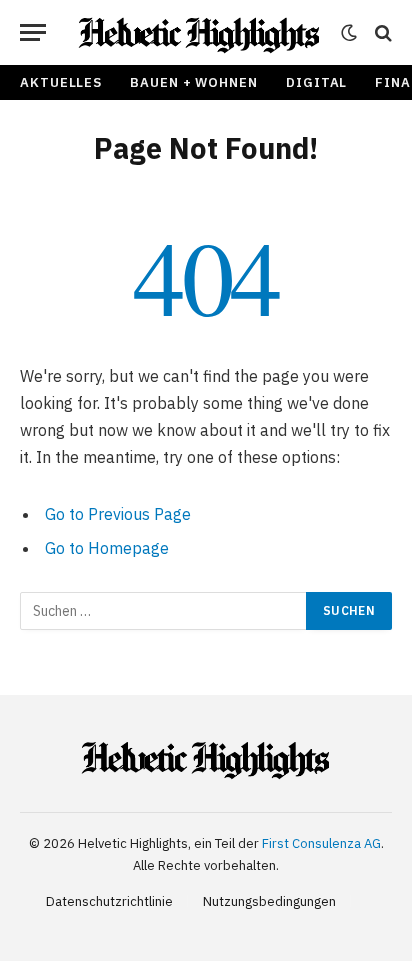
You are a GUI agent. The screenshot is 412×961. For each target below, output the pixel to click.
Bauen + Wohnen (194, 82)
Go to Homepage (107, 548)
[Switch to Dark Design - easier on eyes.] (349, 33)
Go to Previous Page (118, 514)
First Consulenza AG (321, 843)
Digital (316, 82)
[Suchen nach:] (164, 611)
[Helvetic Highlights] (199, 32)
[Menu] (33, 32)
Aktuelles (61, 82)
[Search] (381, 32)
